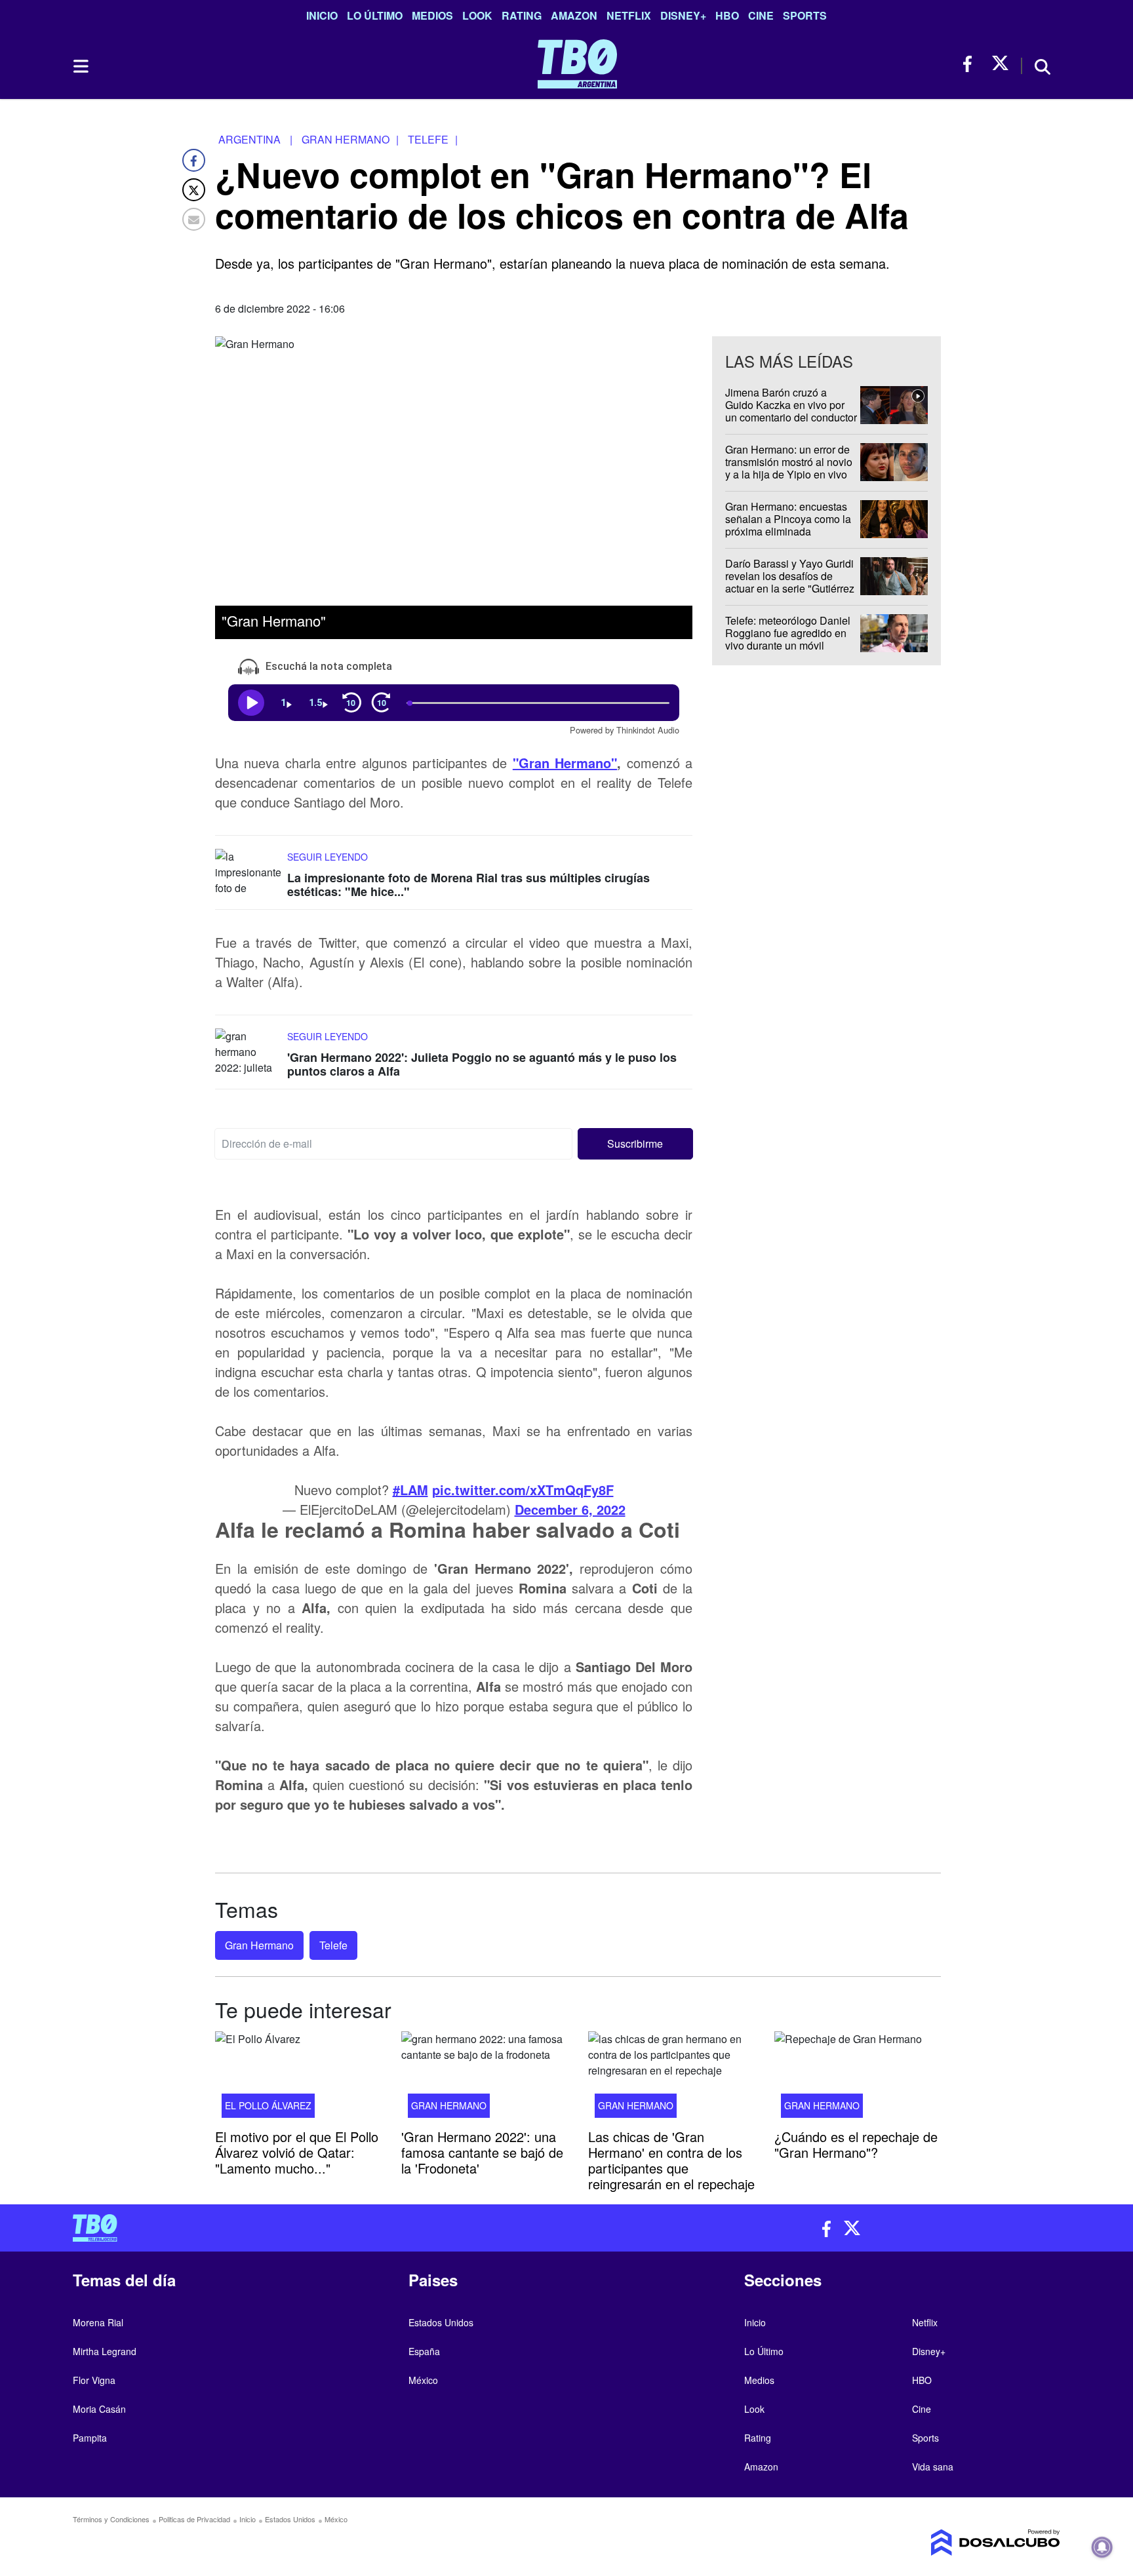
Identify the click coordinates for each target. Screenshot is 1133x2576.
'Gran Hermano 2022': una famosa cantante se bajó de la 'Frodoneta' (482, 2152)
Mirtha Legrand (105, 2351)
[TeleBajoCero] (315, 2228)
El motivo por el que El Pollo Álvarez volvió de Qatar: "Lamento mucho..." (297, 2152)
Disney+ (683, 15)
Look (477, 15)
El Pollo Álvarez (268, 2105)
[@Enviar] (194, 219)
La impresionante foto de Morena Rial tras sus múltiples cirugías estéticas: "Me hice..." (468, 884)
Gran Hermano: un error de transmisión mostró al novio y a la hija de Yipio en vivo (789, 462)
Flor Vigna (94, 2380)
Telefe (333, 1945)
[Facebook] (194, 160)
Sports (805, 15)
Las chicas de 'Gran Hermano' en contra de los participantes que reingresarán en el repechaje (671, 2159)
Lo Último (375, 15)
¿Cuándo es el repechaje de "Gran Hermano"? (856, 2144)
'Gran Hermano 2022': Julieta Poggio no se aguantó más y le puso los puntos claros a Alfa (482, 1064)
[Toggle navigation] (80, 66)
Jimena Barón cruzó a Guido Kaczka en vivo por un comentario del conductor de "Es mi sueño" (791, 411)
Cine (761, 15)
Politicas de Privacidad (194, 2519)
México (423, 2380)
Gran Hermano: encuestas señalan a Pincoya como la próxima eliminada (788, 519)
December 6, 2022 (570, 1509)
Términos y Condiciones (111, 2519)
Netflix (629, 15)
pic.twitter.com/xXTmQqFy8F (523, 1490)
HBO (727, 15)
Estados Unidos (441, 2322)
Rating (522, 15)
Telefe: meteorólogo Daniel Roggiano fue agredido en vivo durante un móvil (788, 633)
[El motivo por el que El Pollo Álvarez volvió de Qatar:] (298, 2078)
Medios (432, 15)
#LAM (410, 1490)
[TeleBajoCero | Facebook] (971, 64)
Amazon (574, 15)
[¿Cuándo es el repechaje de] (858, 2078)
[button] (636, 1144)
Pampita (90, 2438)
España (424, 2351)
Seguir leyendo (328, 856)
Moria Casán (99, 2409)
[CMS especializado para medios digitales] (944, 2543)
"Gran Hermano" (565, 762)
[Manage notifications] (1102, 2547)
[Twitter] (194, 190)
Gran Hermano (259, 1945)
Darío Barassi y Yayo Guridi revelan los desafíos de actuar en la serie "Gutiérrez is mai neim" (790, 582)
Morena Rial (98, 2322)
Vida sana (933, 2467)
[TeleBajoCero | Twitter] (1000, 64)
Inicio (322, 15)
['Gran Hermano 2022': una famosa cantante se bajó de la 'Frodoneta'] (485, 2078)
